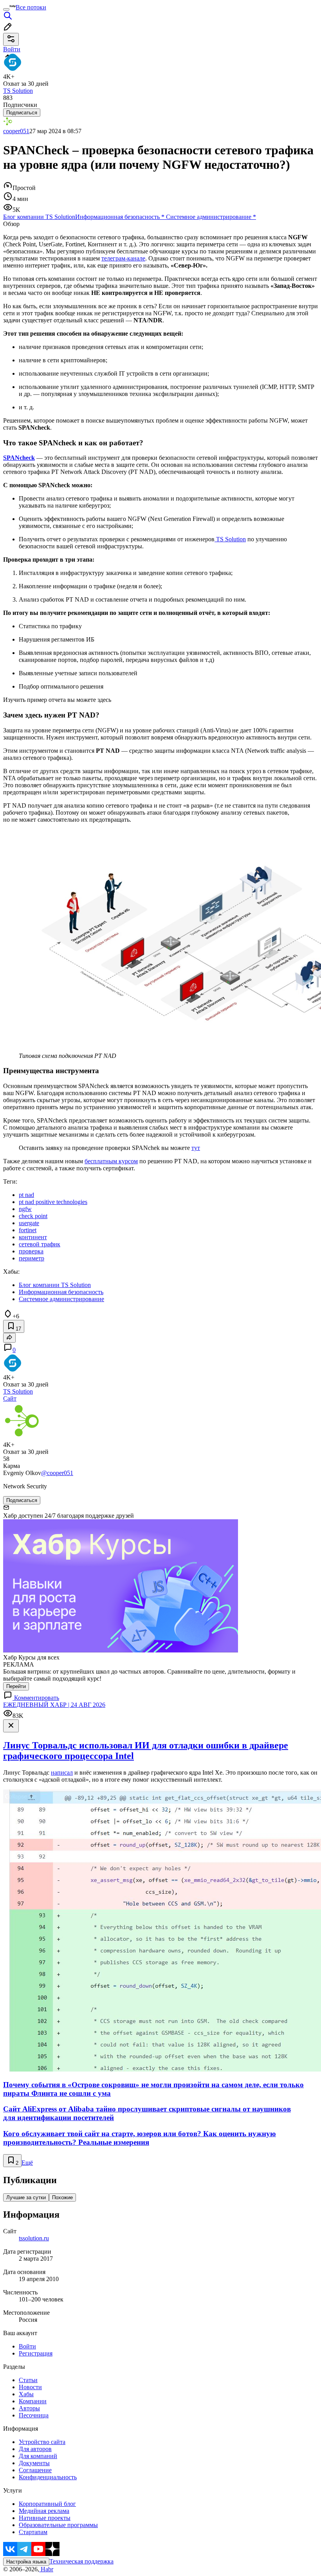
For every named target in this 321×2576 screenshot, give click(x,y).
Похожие (62, 2197)
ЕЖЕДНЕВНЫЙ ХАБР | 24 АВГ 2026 (54, 1705)
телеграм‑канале (123, 258)
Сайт (10, 1398)
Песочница (34, 2415)
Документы (34, 2463)
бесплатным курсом (111, 1161)
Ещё (27, 2163)
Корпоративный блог (47, 2504)
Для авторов (35, 2449)
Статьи (28, 2380)
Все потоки (31, 7)
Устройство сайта (42, 2442)
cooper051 (16, 131)
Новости (30, 2387)
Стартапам (33, 2532)
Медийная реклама (44, 2511)
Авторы (29, 2408)
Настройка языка (26, 2562)
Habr (46, 2569)
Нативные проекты (45, 2518)
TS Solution (230, 539)
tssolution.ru (34, 2238)
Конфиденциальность (48, 2477)
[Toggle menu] (6, 9)
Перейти (16, 1686)
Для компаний (38, 2456)
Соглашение (35, 2470)
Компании (33, 2401)
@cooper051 (57, 1473)
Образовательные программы (58, 2525)
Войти (27, 2346)
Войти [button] (12, 49)
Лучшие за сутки (26, 2197)
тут (196, 1148)
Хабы (26, 2394)
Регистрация (36, 2353)
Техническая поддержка (81, 2561)
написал (62, 1772)
